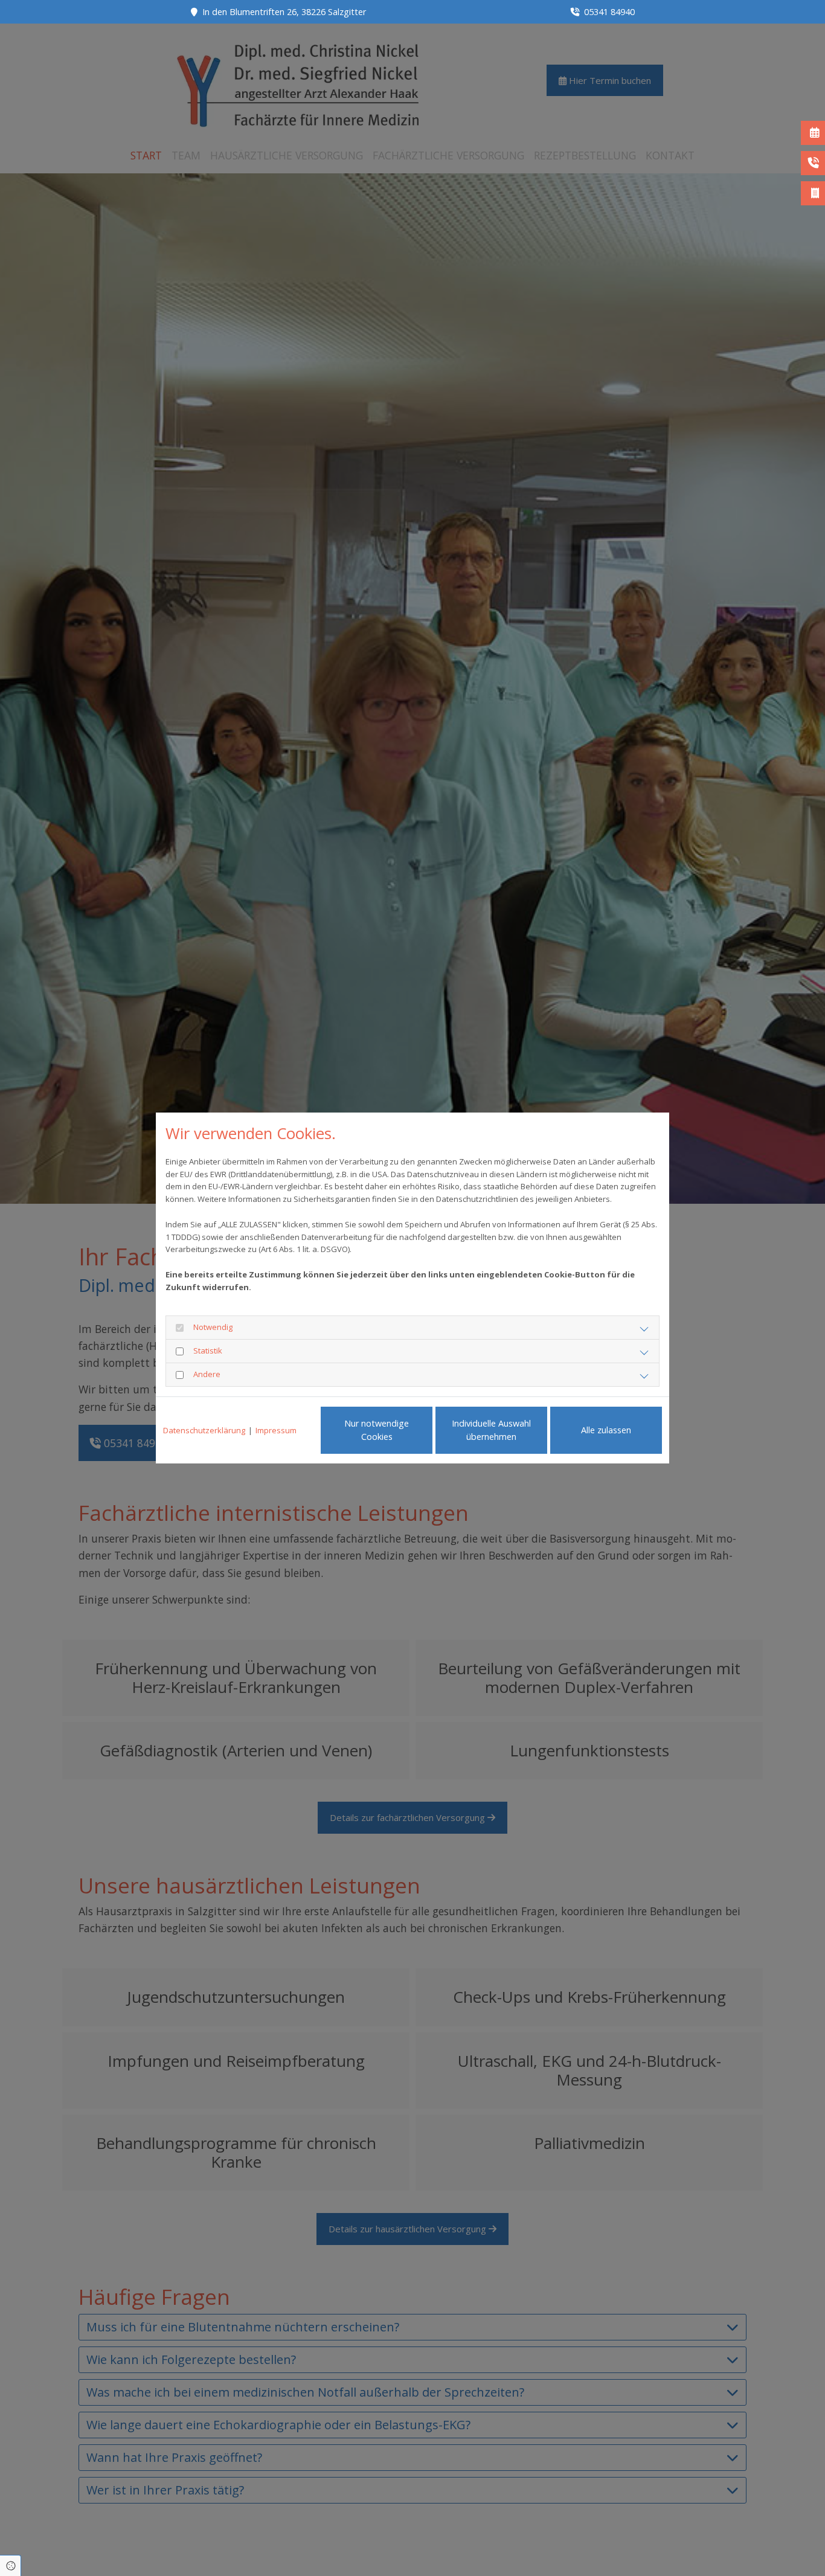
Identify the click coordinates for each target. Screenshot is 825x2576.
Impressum (276, 1430)
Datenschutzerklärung (204, 1430)
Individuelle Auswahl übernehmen (491, 1430)
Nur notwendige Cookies (377, 1430)
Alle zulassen (606, 1430)
